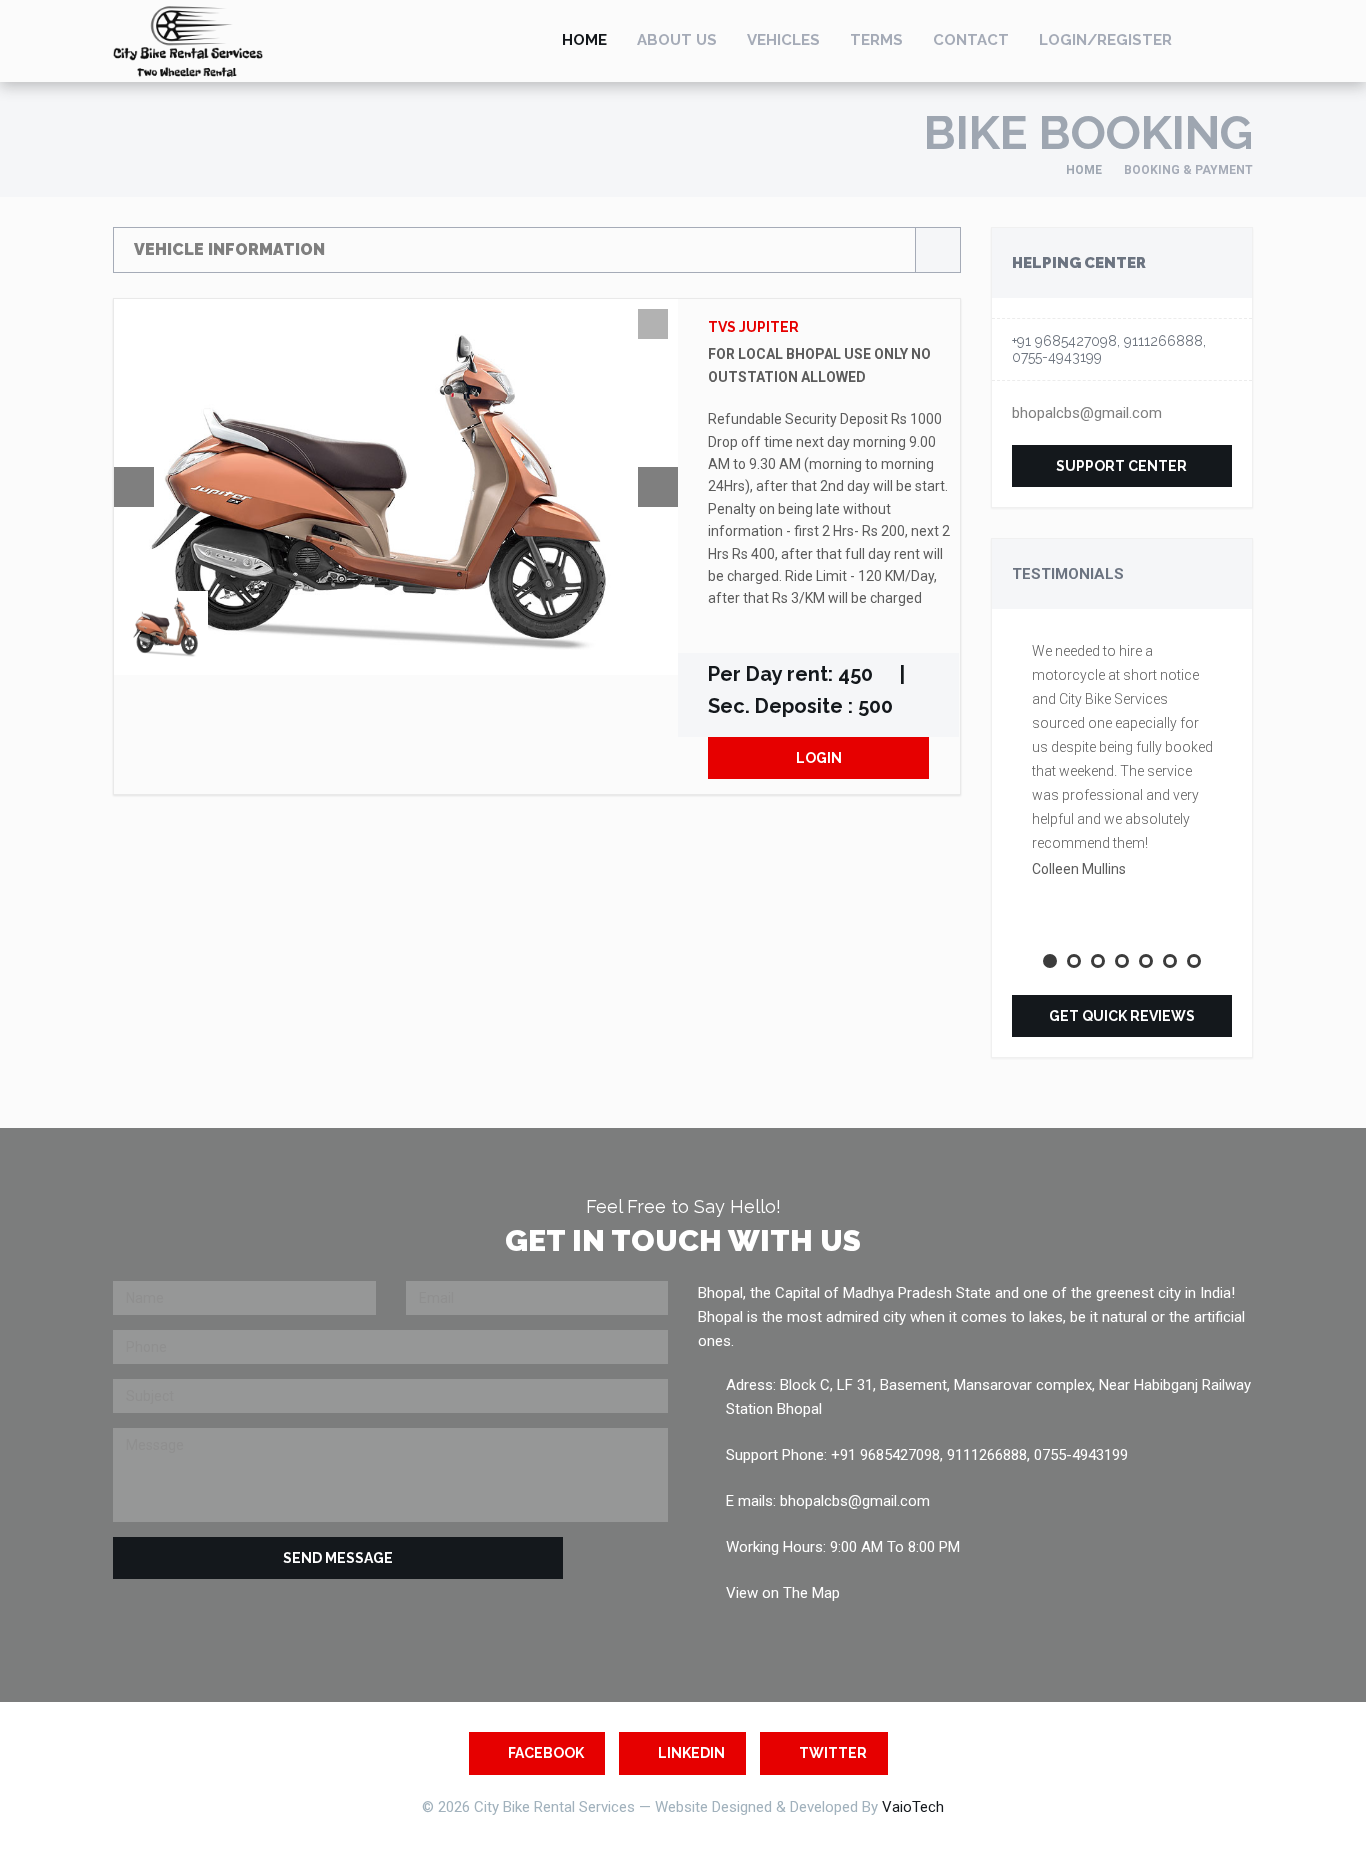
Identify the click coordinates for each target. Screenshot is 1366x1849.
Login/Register (1105, 40)
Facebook (546, 1753)
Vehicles (783, 40)
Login (819, 758)
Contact (971, 40)
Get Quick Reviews (1122, 1016)
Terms (876, 40)
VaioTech (913, 1807)
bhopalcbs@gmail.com (1087, 413)
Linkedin (691, 1753)
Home (584, 40)
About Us (677, 40)
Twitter (833, 1753)
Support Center (1121, 466)
